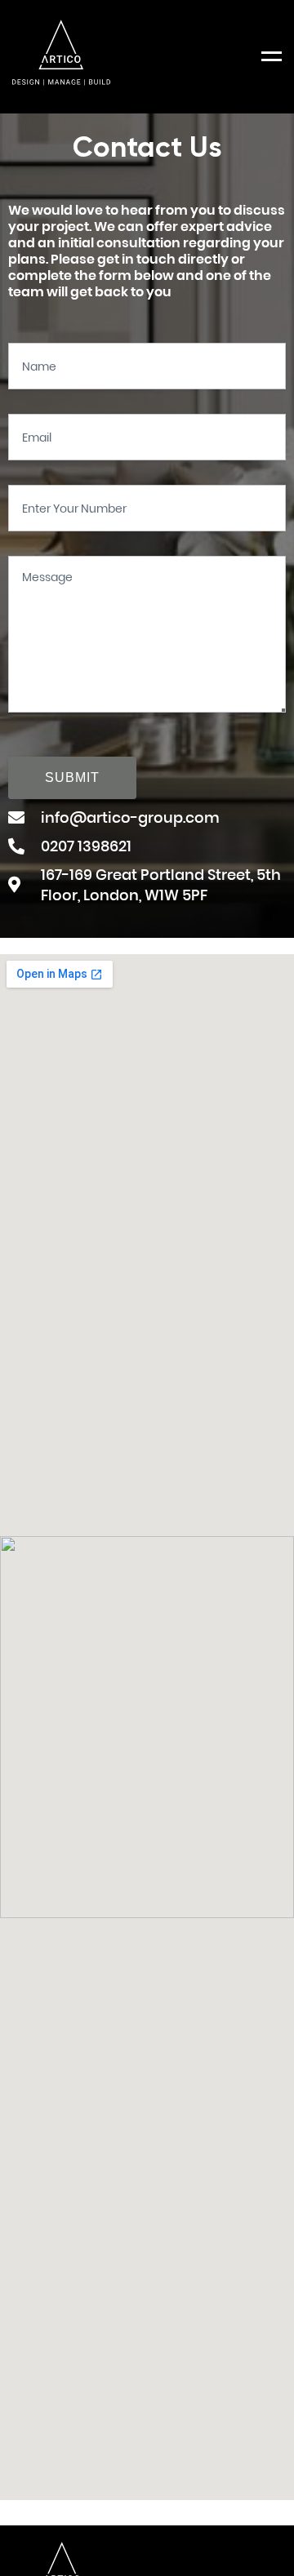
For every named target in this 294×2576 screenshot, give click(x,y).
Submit (72, 777)
